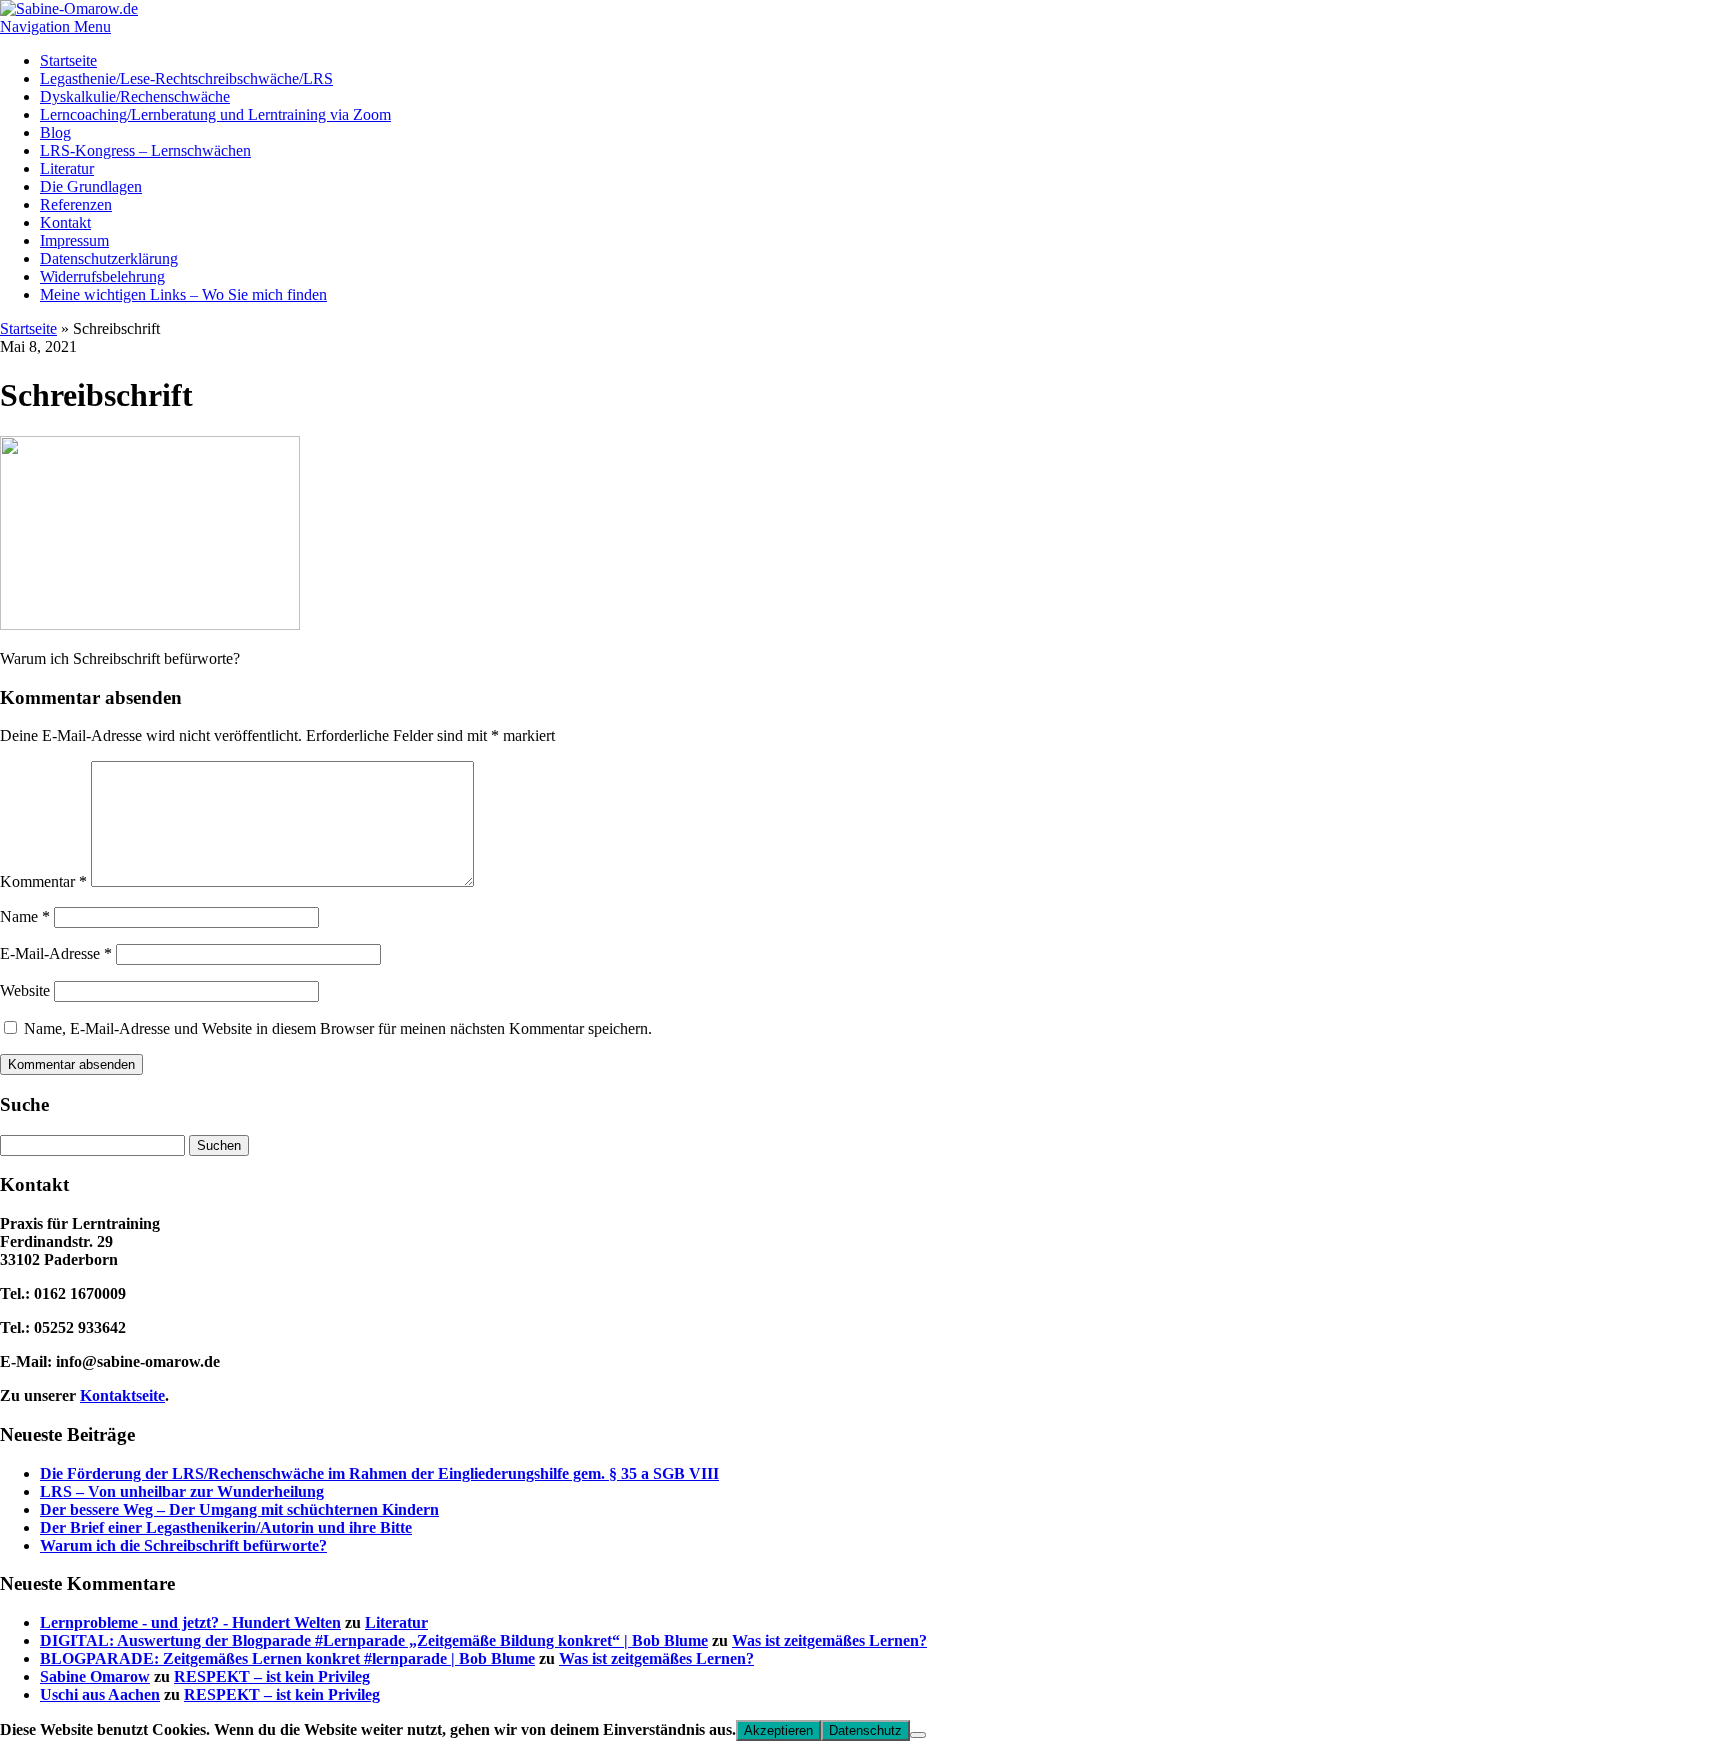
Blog (55, 132)
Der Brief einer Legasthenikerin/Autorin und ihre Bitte (226, 1527)
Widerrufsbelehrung (102, 276)
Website (25, 990)
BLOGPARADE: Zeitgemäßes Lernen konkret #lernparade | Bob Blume (287, 1658)
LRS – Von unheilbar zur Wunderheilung (182, 1491)
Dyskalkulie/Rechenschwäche (135, 96)
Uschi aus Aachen (100, 1694)
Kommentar (43, 881)
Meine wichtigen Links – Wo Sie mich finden (183, 294)
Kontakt (65, 222)
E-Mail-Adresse (56, 953)
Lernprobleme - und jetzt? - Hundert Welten (190, 1622)
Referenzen (76, 204)
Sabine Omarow (95, 1676)
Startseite (68, 60)
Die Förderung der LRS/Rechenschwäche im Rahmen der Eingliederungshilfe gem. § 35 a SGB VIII (379, 1473)
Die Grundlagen (91, 186)
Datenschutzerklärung (109, 258)
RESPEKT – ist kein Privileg (272, 1676)
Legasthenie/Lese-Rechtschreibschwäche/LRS (186, 78)
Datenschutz (865, 1730)
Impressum (74, 240)
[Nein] (918, 1735)
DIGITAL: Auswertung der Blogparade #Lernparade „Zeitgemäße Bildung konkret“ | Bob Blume (374, 1640)
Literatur (67, 168)
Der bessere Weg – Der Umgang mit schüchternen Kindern (239, 1509)
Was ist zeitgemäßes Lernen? (829, 1640)
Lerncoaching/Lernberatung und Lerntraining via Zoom (215, 114)
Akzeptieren (778, 1730)
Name (25, 916)
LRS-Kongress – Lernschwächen (145, 150)
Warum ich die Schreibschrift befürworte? (183, 1545)
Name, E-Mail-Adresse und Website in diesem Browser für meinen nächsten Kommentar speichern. (338, 1028)
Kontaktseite (122, 1395)
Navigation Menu (55, 26)
